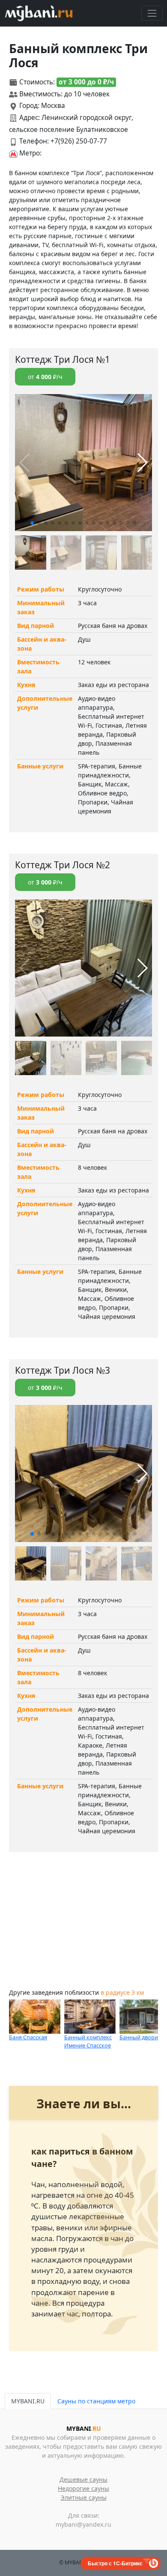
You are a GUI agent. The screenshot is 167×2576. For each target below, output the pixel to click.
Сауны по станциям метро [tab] (96, 2401)
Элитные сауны (84, 2497)
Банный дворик (140, 2037)
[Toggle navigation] (152, 13)
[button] (32, 523)
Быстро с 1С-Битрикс (115, 2563)
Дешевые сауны (83, 2479)
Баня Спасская (28, 2037)
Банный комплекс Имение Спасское (88, 2041)
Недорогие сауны (83, 2488)
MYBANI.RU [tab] (28, 2401)
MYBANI (84, 2428)
